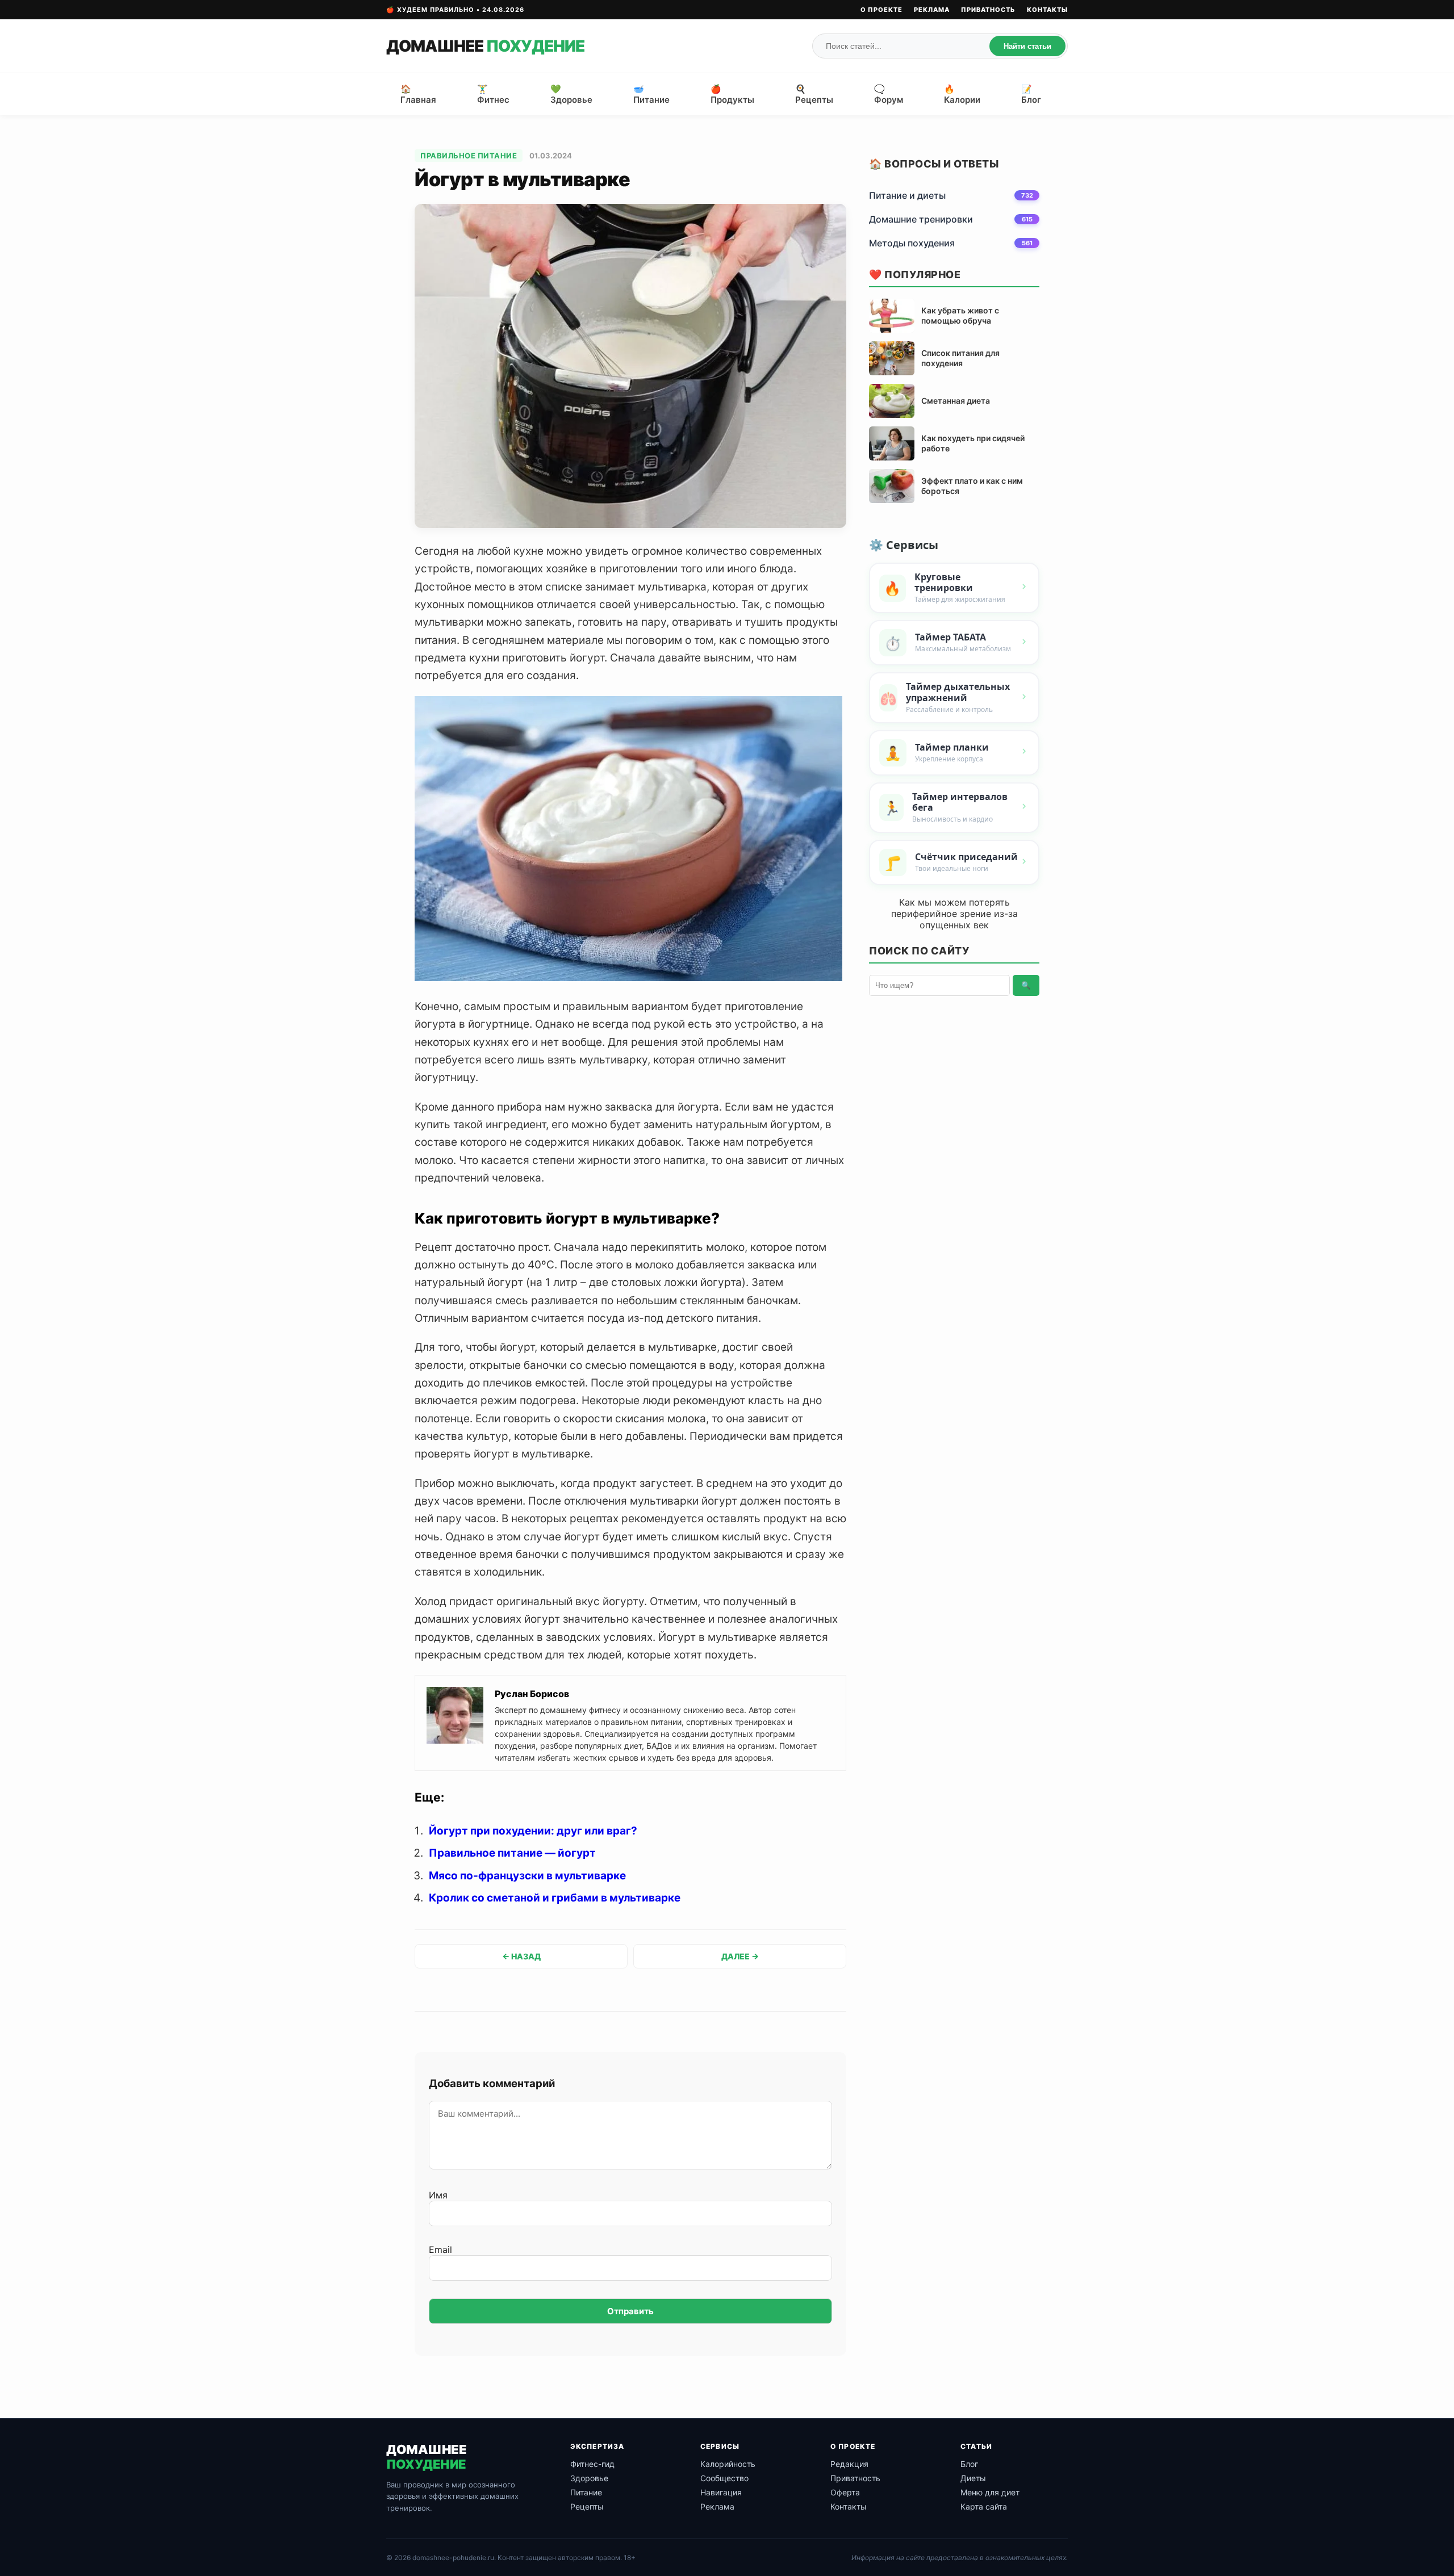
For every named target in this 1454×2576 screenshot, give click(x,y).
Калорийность (728, 2464)
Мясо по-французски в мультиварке (527, 1876)
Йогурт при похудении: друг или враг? (533, 1831)
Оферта (845, 2492)
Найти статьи (1027, 46)
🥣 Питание (651, 94)
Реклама (932, 10)
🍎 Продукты (732, 94)
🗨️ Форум (889, 94)
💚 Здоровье (571, 94)
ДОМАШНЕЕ (485, 46)
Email (440, 2250)
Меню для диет (990, 2492)
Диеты (973, 2478)
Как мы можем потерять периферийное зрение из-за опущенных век (954, 914)
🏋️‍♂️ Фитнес (493, 94)
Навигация (721, 2492)
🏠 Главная (418, 94)
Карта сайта (984, 2506)
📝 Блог (1031, 94)
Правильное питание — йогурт (512, 1853)
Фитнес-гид (592, 2464)
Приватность (988, 10)
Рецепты (587, 2506)
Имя (438, 2195)
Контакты (1047, 10)
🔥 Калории (962, 94)
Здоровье (589, 2478)
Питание (586, 2492)
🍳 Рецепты (814, 94)
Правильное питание (469, 156)
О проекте (881, 10)
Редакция (849, 2464)
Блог (969, 2464)
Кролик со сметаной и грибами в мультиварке (555, 1898)
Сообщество (724, 2478)
